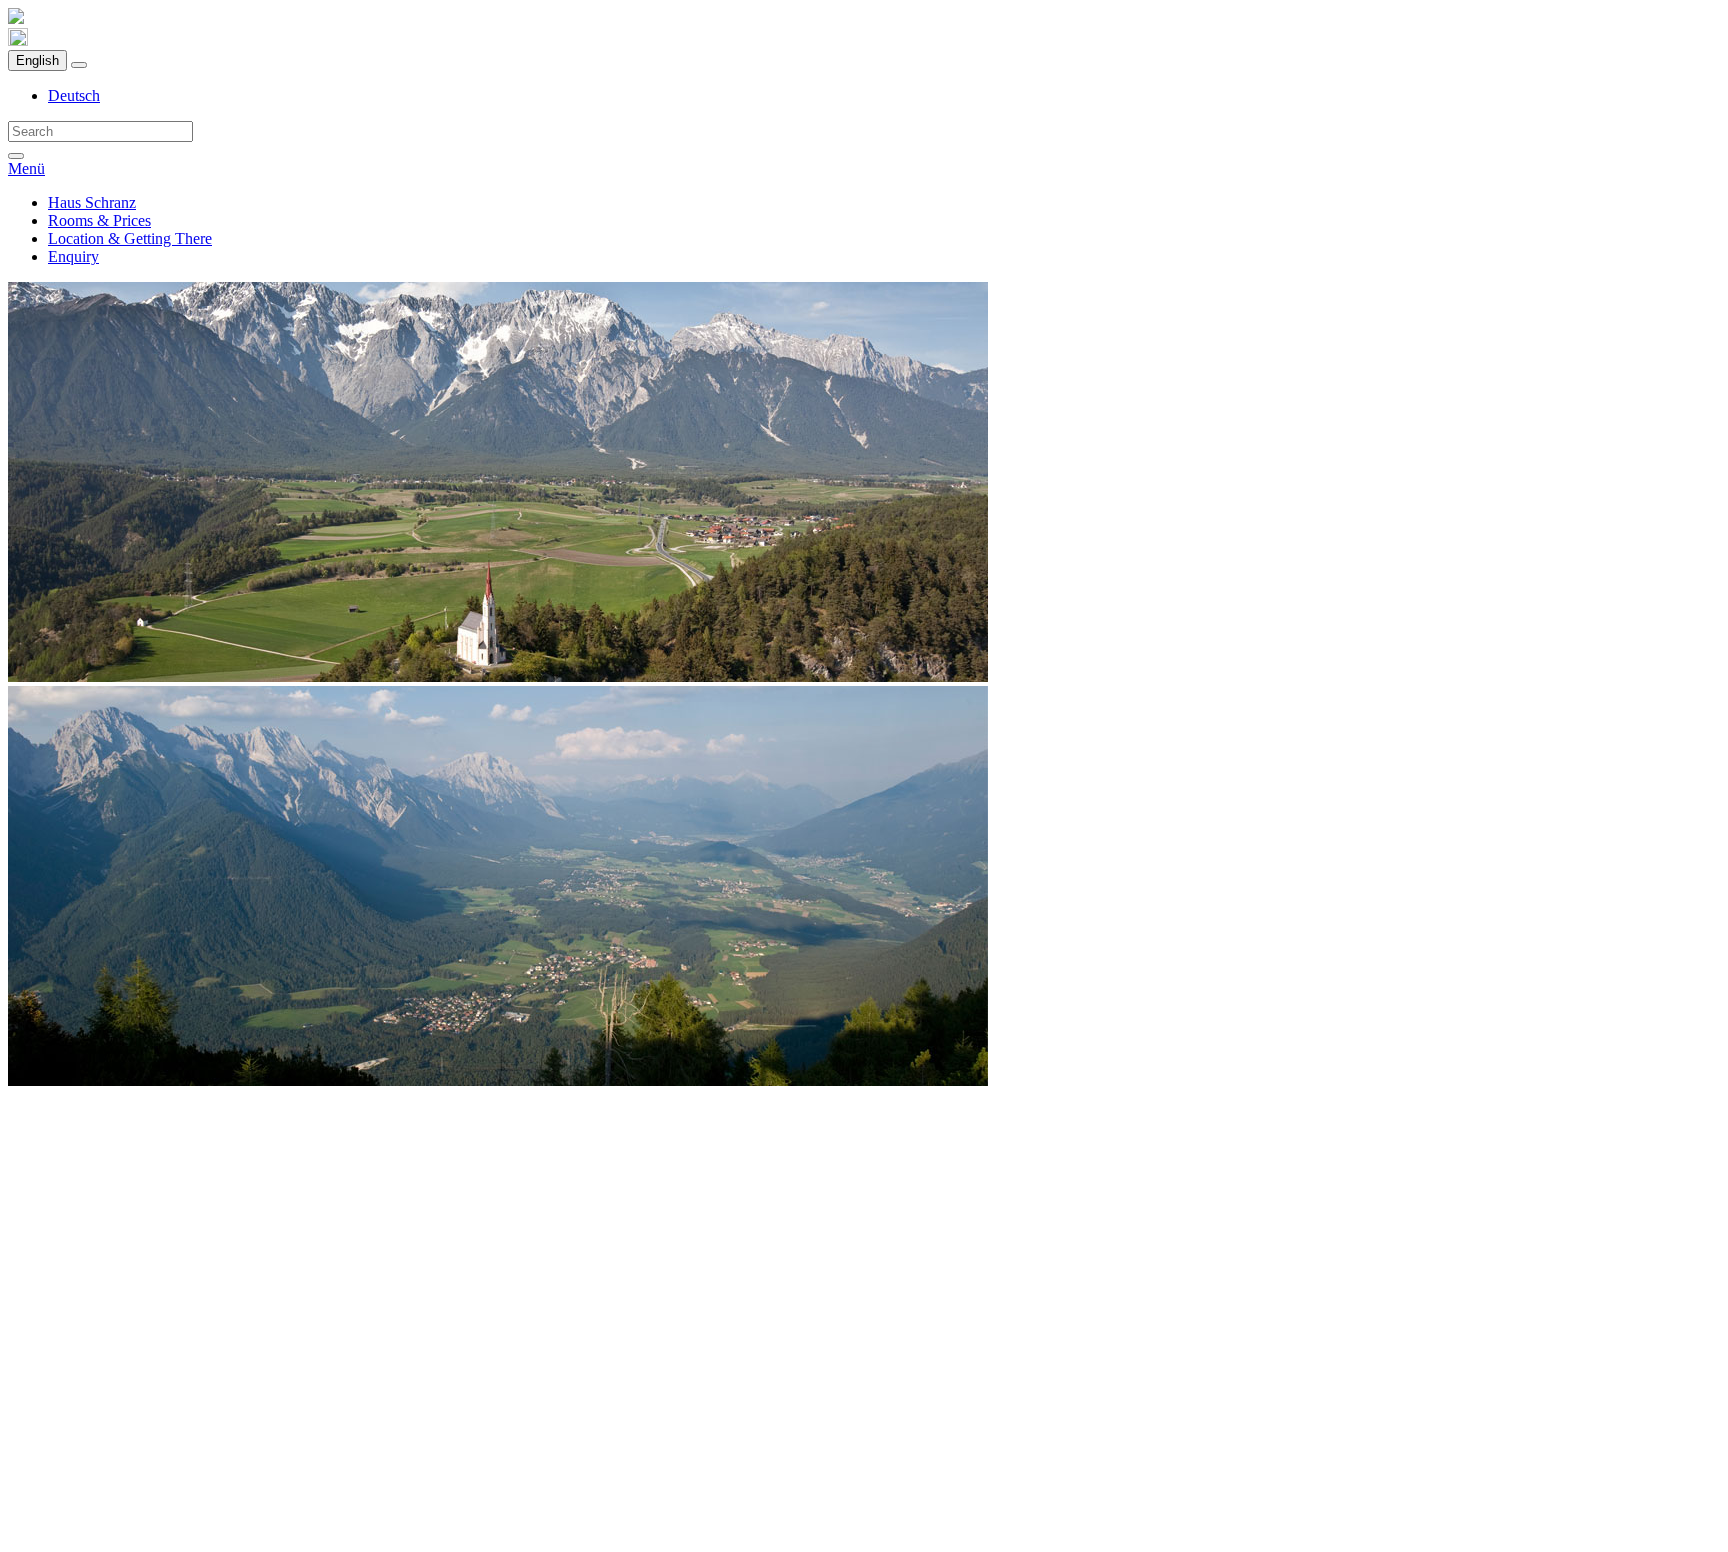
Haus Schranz (92, 202)
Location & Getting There (130, 238)
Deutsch (74, 95)
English (37, 60)
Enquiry (73, 256)
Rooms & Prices (99, 220)
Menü (26, 168)
